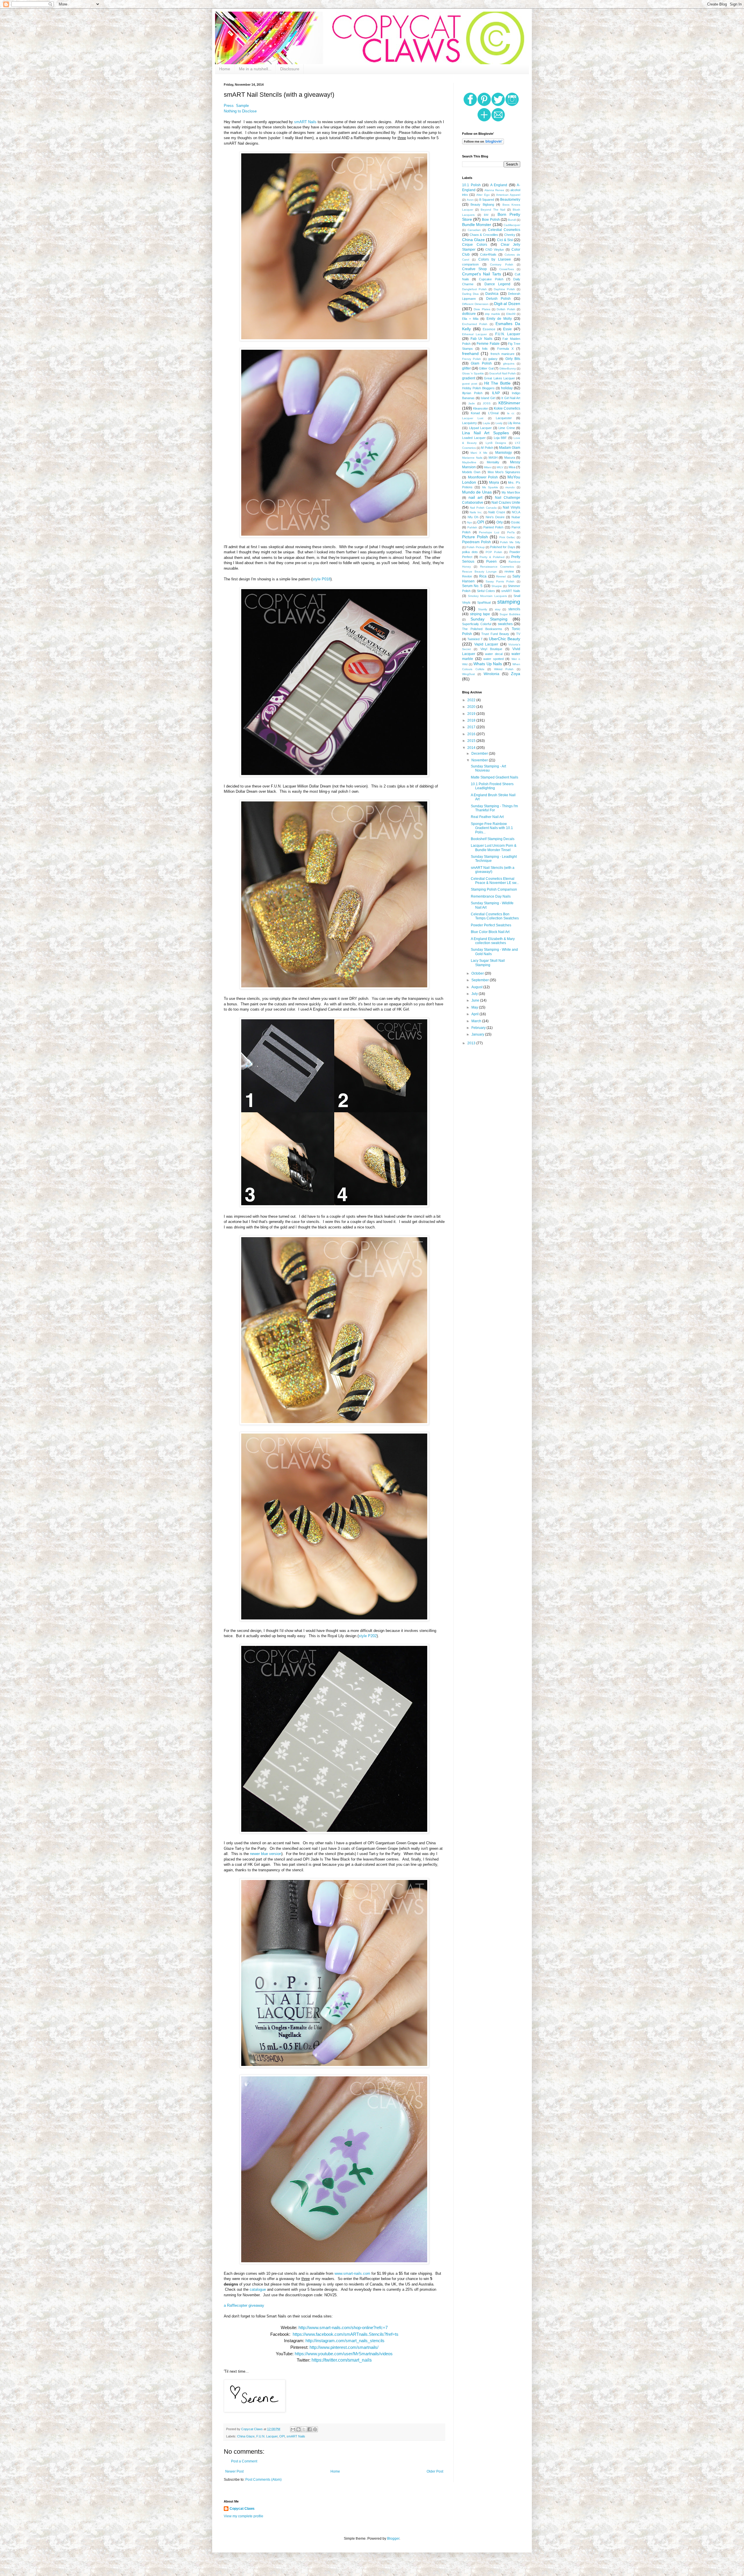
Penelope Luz (489, 532)
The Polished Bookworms (482, 629)
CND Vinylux (495, 250)
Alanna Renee (494, 190)
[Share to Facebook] (310, 2429)
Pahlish (472, 527)
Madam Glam (510, 448)
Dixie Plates (482, 309)
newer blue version (266, 1854)
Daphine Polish (504, 289)
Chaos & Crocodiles (484, 235)
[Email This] (293, 2429)
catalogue (258, 2289)
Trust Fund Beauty (495, 634)
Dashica (492, 294)
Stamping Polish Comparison (494, 889)
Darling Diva (470, 294)
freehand (470, 354)
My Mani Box (511, 492)
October (478, 973)
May (475, 1007)
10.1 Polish (471, 185)
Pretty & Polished (492, 557)
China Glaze (246, 2436)
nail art (475, 497)
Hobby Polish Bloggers (478, 388)
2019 (472, 714)
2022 (472, 700)
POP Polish (494, 552)
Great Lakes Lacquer (499, 378)
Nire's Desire (495, 517)
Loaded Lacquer (474, 438)
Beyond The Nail (493, 210)
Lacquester (504, 418)
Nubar (516, 517)
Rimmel (501, 576)
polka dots (470, 552)
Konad (475, 413)
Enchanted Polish (475, 324)
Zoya (516, 674)
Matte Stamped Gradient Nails (494, 777)
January (478, 1034)
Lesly (499, 423)
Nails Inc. (476, 512)
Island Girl (488, 398)
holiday (507, 388)
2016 (472, 734)
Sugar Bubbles (510, 614)
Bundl (512, 220)
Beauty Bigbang (482, 204)
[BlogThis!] (298, 2429)
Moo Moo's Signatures (504, 472)
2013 (472, 1043)
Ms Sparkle (490, 487)
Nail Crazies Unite (506, 503)
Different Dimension (475, 304)
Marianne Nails (472, 458)
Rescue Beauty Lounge (479, 572)
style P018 (321, 579)
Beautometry (510, 200)
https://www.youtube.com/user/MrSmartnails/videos (344, 2354)
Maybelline (469, 462)
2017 (472, 727)
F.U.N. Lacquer (267, 2436)
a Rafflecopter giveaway (244, 2305)
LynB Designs (496, 443)
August (477, 987)
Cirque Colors (475, 245)
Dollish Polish (506, 309)
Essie (507, 329)
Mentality (493, 462)
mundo (510, 487)
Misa (512, 467)
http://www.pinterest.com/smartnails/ (344, 2347)
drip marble (492, 314)
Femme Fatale (488, 344)
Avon (470, 200)
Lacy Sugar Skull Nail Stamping (488, 963)
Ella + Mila (470, 319)
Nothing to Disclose (240, 111)
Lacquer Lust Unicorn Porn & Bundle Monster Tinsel (494, 848)
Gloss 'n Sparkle (473, 373)
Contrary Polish (502, 264)
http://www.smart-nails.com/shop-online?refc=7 (343, 2328)
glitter (466, 368)
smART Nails (305, 122)
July (475, 994)
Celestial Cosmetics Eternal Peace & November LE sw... (495, 881)
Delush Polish (498, 299)
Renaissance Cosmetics (497, 567)
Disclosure (290, 69)
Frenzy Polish (472, 359)
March (477, 1021)
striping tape (480, 614)
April (475, 1014)
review (509, 571)
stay (498, 609)
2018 (472, 720)
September (481, 980)
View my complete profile (244, 2516)
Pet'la (511, 532)
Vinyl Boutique (491, 649)
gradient (469, 378)
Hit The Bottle (498, 383)
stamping (509, 602)
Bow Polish (491, 220)
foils (485, 349)
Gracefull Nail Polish (502, 373)
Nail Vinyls (512, 507)
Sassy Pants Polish (500, 581)
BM (486, 215)
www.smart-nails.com (352, 2273)
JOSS (487, 403)
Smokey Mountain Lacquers (487, 596)
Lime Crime (507, 428)
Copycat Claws (242, 2509)
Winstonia (491, 674)
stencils (514, 609)
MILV (500, 467)
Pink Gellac (507, 537)
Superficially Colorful (477, 624)
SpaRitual (484, 602)
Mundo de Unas (477, 492)
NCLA (516, 512)
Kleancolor (481, 408)
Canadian (474, 230)
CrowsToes (507, 269)
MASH (493, 458)
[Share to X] (304, 2429)
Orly (500, 522)
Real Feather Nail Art (487, 817)
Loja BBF (500, 438)
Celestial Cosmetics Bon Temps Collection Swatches (495, 916)
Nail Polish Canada (483, 508)
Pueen (491, 562)
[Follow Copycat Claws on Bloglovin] (483, 143)
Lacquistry (470, 423)
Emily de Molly (499, 319)
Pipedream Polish (476, 542)
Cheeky (510, 235)
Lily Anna (514, 423)
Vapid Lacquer (486, 644)
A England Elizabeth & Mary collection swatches (493, 941)
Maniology (504, 453)
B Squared (487, 200)
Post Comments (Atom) (263, 2480)
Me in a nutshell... (255, 69)
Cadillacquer (512, 225)
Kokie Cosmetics (507, 408)
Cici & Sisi (505, 240)
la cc (511, 413)
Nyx (470, 522)
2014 (472, 748)
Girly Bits (513, 359)
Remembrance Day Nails (491, 896)
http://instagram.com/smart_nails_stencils (345, 2341)
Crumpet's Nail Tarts (482, 274)
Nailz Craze (497, 512)
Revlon (467, 576)
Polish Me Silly (510, 542)
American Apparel (508, 195)
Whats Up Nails (488, 664)
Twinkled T (475, 639)
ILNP (496, 393)
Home (225, 69)
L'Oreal (493, 413)
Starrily (483, 609)
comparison (470, 264)
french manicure (502, 354)
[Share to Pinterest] (315, 2429)
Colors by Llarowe (495, 259)
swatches (505, 624)
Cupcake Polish (491, 279)
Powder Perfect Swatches (491, 925)
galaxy (493, 359)
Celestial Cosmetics (504, 230)
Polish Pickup (475, 547)
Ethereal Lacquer (474, 334)
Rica (483, 576)
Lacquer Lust (473, 418)
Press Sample (236, 106)
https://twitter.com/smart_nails (342, 2360)
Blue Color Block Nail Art (490, 932)
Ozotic (516, 522)
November (480, 760)
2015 (472, 741)
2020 (472, 707)
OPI (282, 2436)
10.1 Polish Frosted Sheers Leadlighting (492, 786)
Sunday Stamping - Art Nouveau (488, 768)
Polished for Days (503, 547)
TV (518, 634)
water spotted (493, 659)
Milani (488, 467)
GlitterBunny (508, 368)
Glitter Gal (486, 368)
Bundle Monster (477, 225)
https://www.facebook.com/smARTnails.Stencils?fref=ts (346, 2334)
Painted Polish (493, 527)
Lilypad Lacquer (481, 428)
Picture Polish (475, 537)
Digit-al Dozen (507, 304)
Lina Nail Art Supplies (485, 433)
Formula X (505, 349)
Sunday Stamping (489, 619)
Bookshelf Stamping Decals (493, 839)
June (476, 1000)
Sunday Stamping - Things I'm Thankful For (494, 808)
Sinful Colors (486, 591)
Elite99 (511, 314)
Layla (486, 423)
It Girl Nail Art (511, 398)
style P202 (368, 1636)
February (479, 1028)
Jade (472, 403)
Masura (510, 458)
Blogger (393, 2539)
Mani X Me (479, 453)
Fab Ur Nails (481, 339)
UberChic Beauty (505, 639)
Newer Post (234, 2471)
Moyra (494, 482)
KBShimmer (509, 403)
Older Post (435, 2471)
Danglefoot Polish (474, 289)
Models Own (471, 472)
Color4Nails (488, 254)
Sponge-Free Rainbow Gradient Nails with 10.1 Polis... (492, 828)
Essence (489, 329)
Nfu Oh (473, 517)
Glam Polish (481, 363)
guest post (470, 384)
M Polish (487, 448)
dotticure (469, 314)
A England (499, 185)
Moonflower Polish (483, 477)
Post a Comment (244, 2461)
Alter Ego (483, 195)
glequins (509, 364)
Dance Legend (498, 284)
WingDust (468, 674)
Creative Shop (474, 269)
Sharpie (497, 586)
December (480, 754)
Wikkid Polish (504, 669)
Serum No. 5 (472, 586)
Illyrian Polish (472, 393)
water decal (494, 654)
